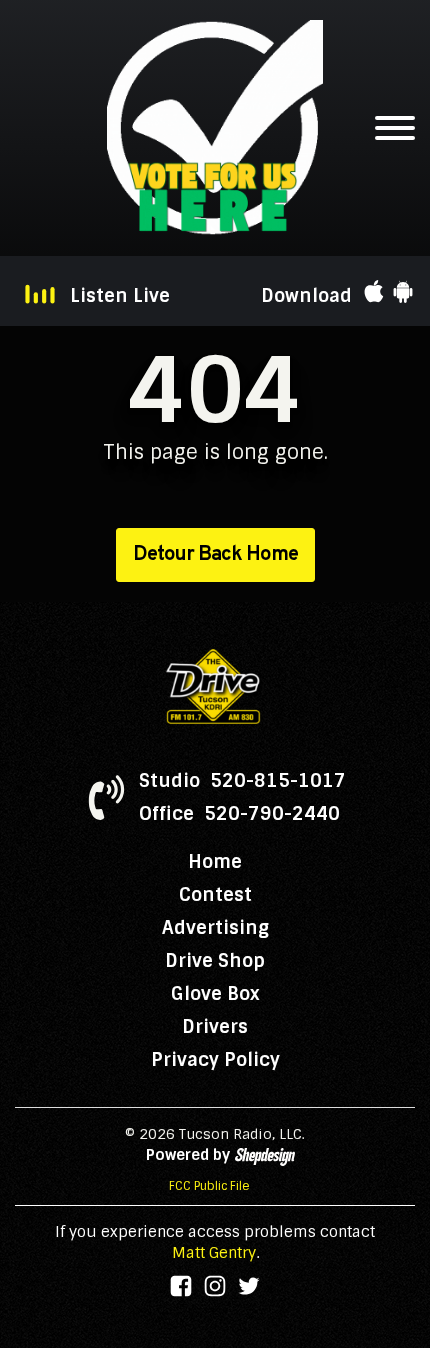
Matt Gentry (214, 1253)
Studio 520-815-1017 (242, 781)
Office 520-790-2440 (239, 814)
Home (215, 862)
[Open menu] (395, 128)
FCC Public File (209, 1186)
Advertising (215, 928)
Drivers (215, 1027)
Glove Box (215, 994)
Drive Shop (215, 961)
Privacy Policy (215, 1060)
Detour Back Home (215, 555)
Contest (215, 895)
